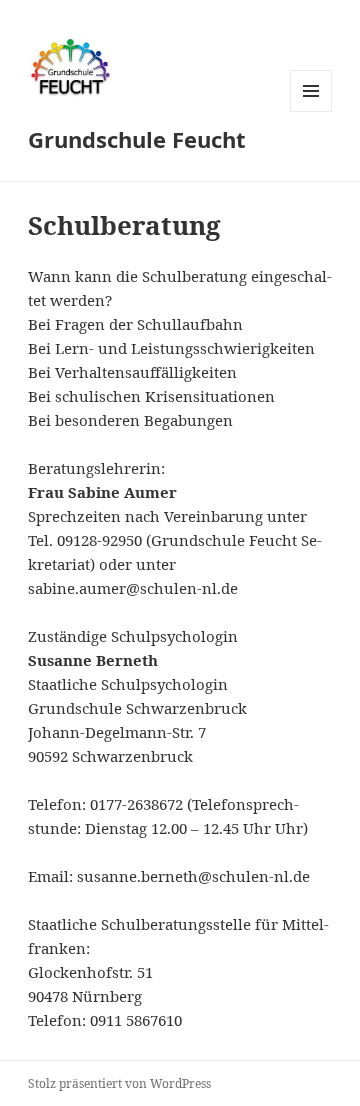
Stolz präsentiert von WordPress (119, 1083)
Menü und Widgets (311, 111)
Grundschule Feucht (137, 139)
